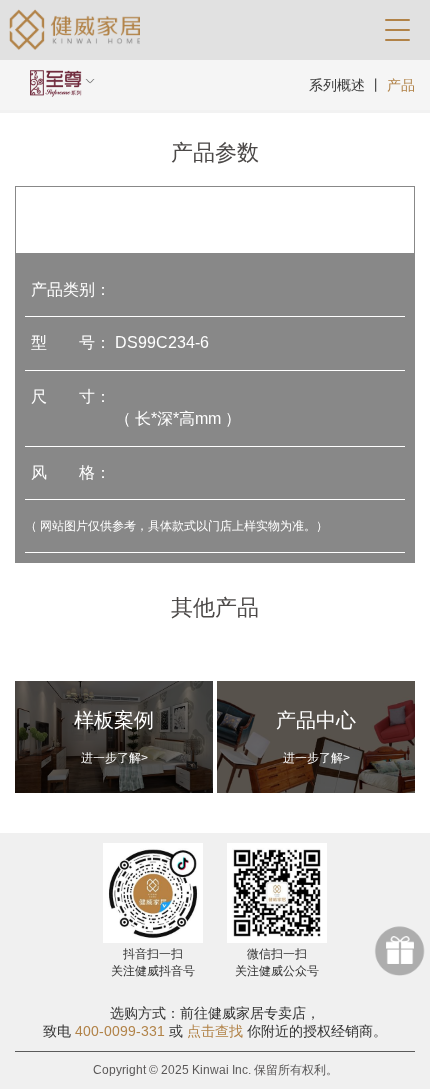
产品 (401, 85)
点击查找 (215, 1031)
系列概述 (337, 85)
